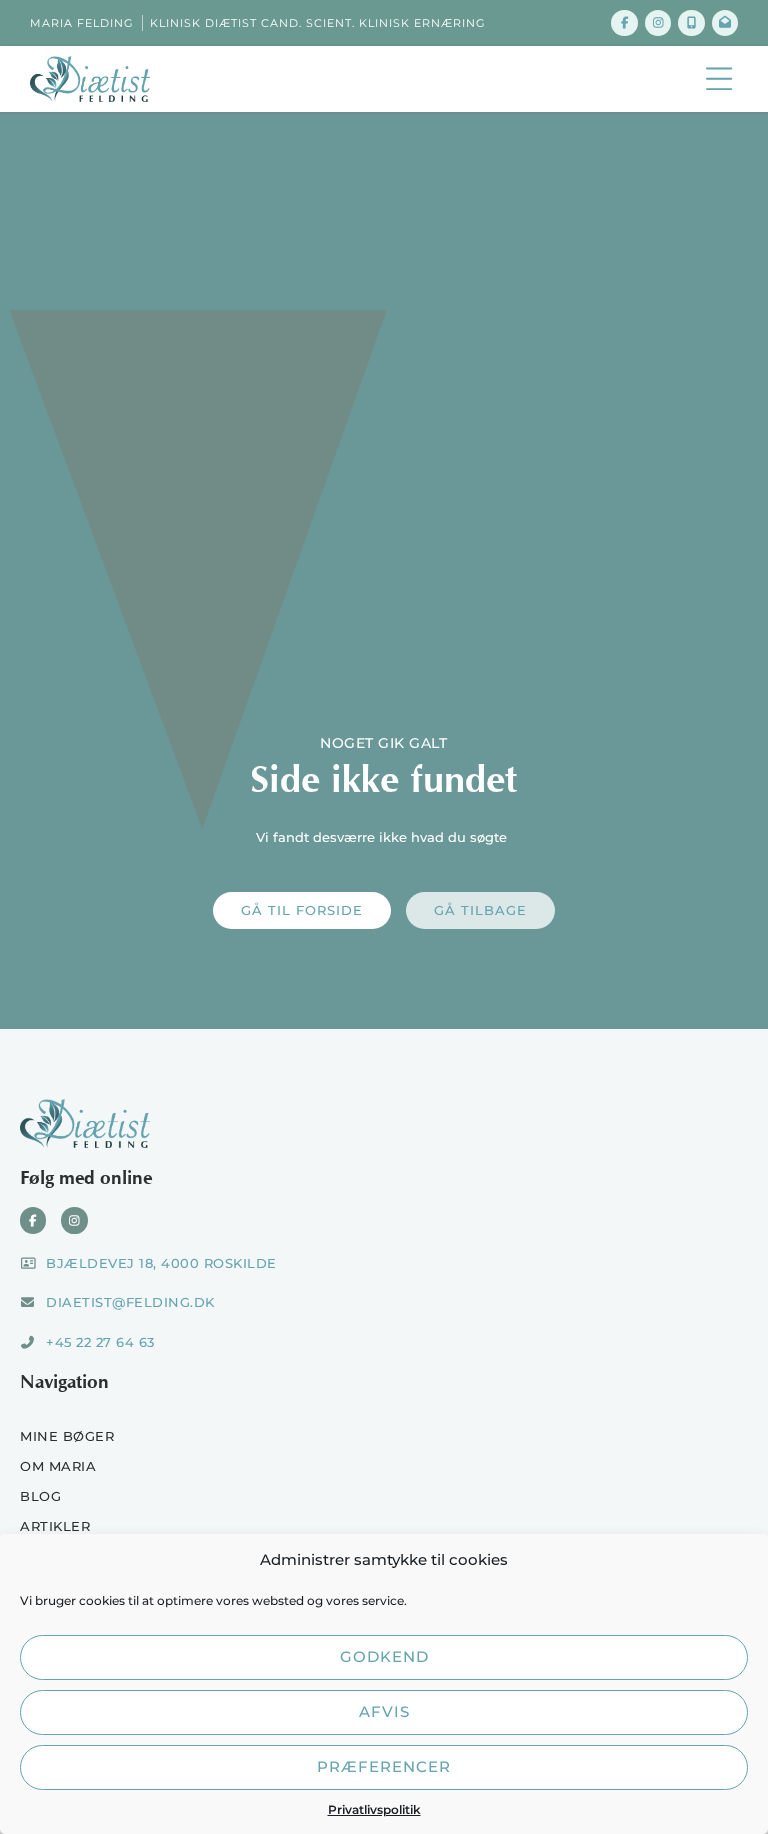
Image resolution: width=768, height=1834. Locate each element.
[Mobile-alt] (691, 23)
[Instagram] (658, 23)
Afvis (384, 1711)
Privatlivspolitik (374, 1809)
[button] (719, 79)
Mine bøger (67, 1436)
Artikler (55, 1526)
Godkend (384, 1656)
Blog (40, 1496)
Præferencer (384, 1766)
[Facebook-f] (624, 23)
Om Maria (58, 1466)
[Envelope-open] (725, 23)
